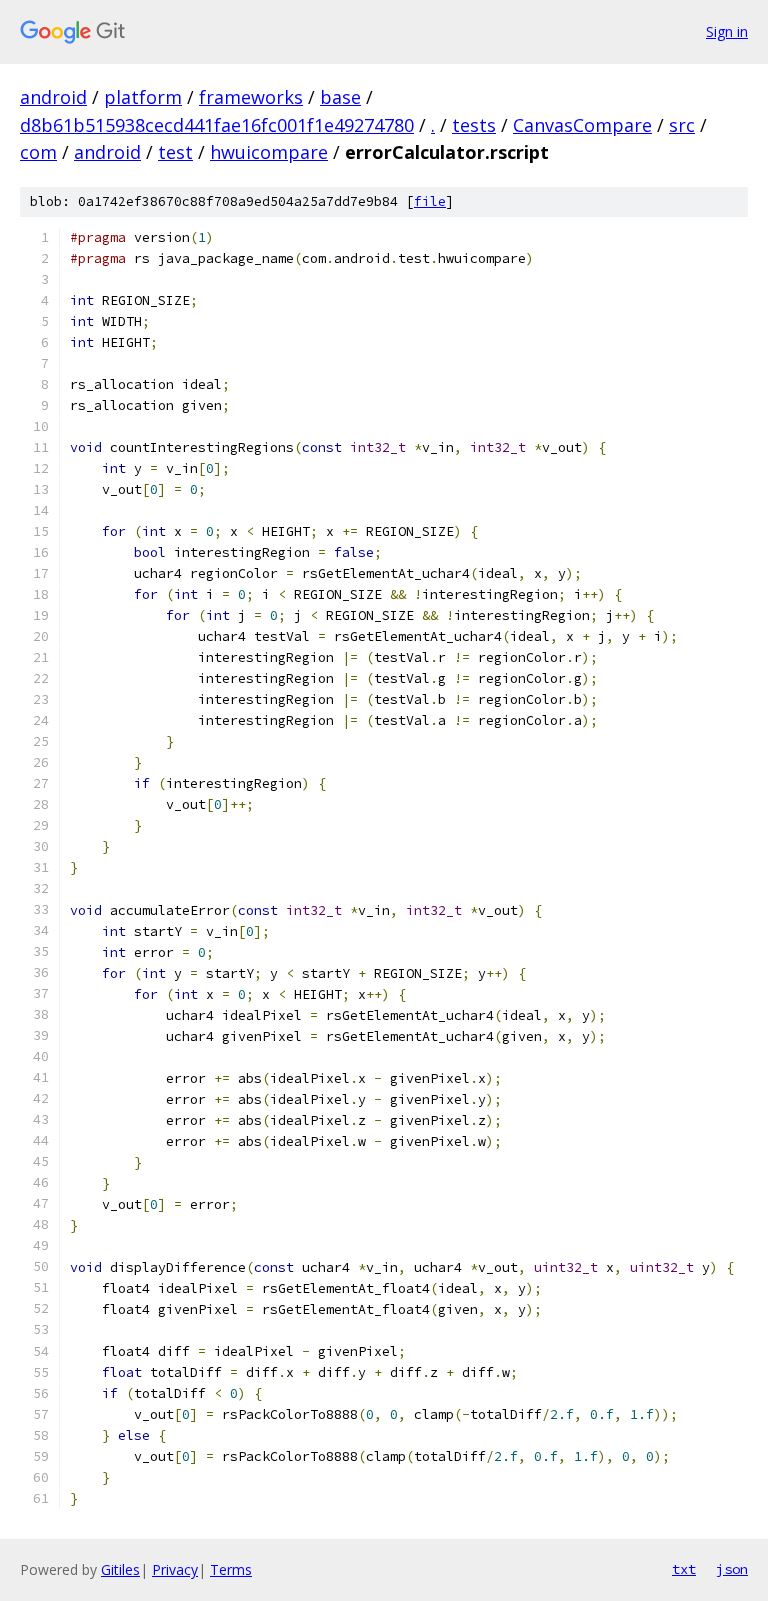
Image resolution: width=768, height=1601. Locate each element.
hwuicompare (269, 152)
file (430, 201)
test (175, 152)
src (682, 125)
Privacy (175, 1569)
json (732, 1569)
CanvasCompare (582, 125)
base (340, 97)
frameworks (251, 97)
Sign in (727, 31)
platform (143, 97)
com (38, 152)
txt (684, 1569)
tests (474, 125)
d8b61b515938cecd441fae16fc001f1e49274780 (217, 125)
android (53, 97)
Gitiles (120, 1569)
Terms (231, 1569)
